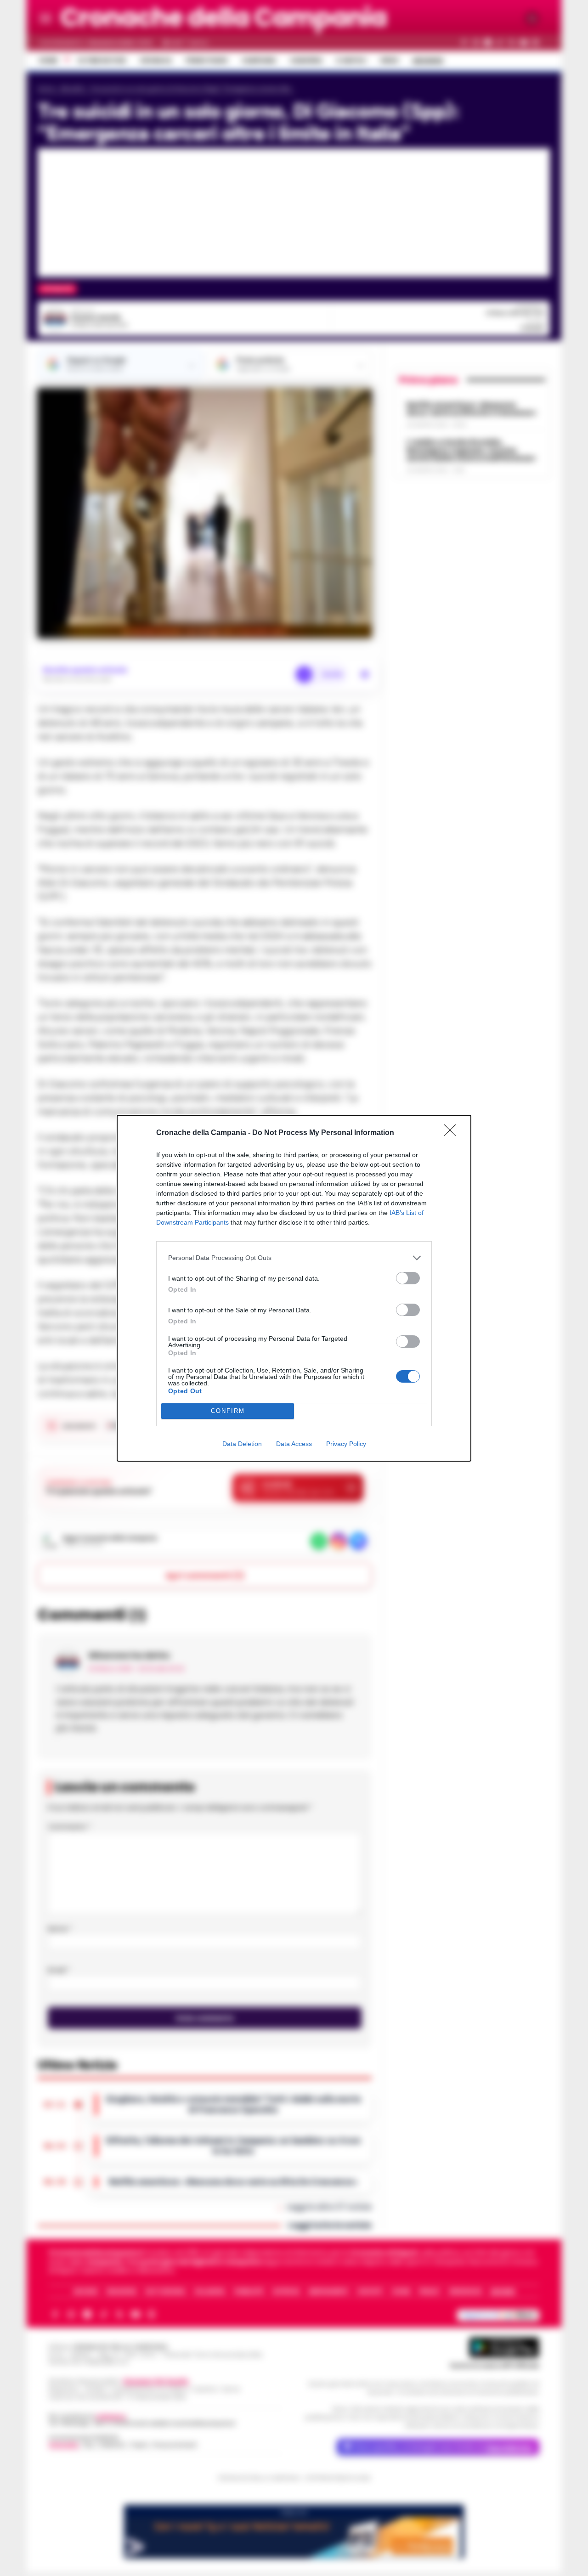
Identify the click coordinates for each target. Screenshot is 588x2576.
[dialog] (294, 1288)
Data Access (294, 1444)
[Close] (453, 1133)
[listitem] (294, 1258)
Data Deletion (242, 1444)
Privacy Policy (346, 1444)
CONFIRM (228, 1411)
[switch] (408, 1278)
